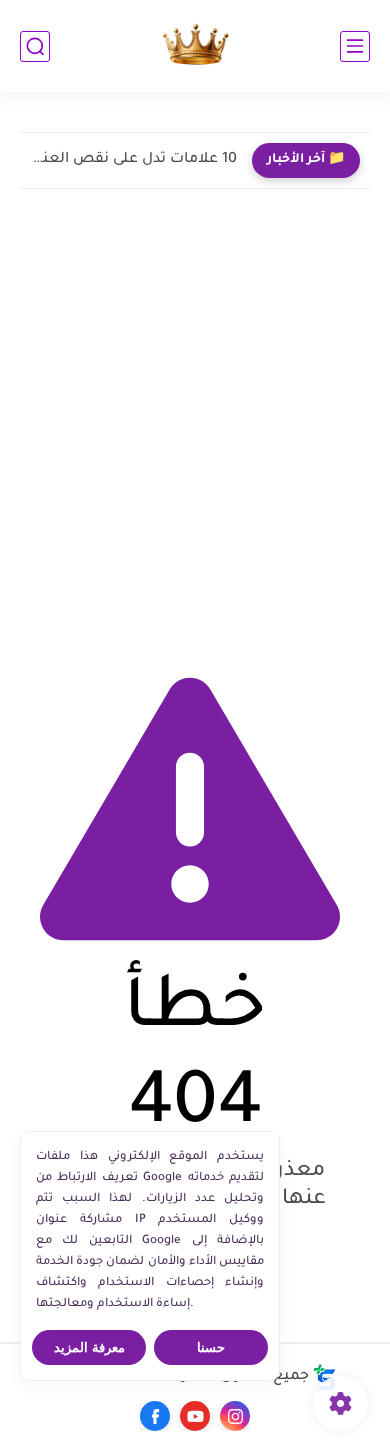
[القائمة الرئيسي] (355, 46)
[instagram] (235, 1416)
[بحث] (35, 46)
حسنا (211, 1347)
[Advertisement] (195, 424)
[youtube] (195, 1416)
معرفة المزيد (89, 1347)
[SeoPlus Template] (325, 1377)
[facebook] (155, 1416)
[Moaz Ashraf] (195, 46)
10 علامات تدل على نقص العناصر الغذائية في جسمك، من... (133, 160)
